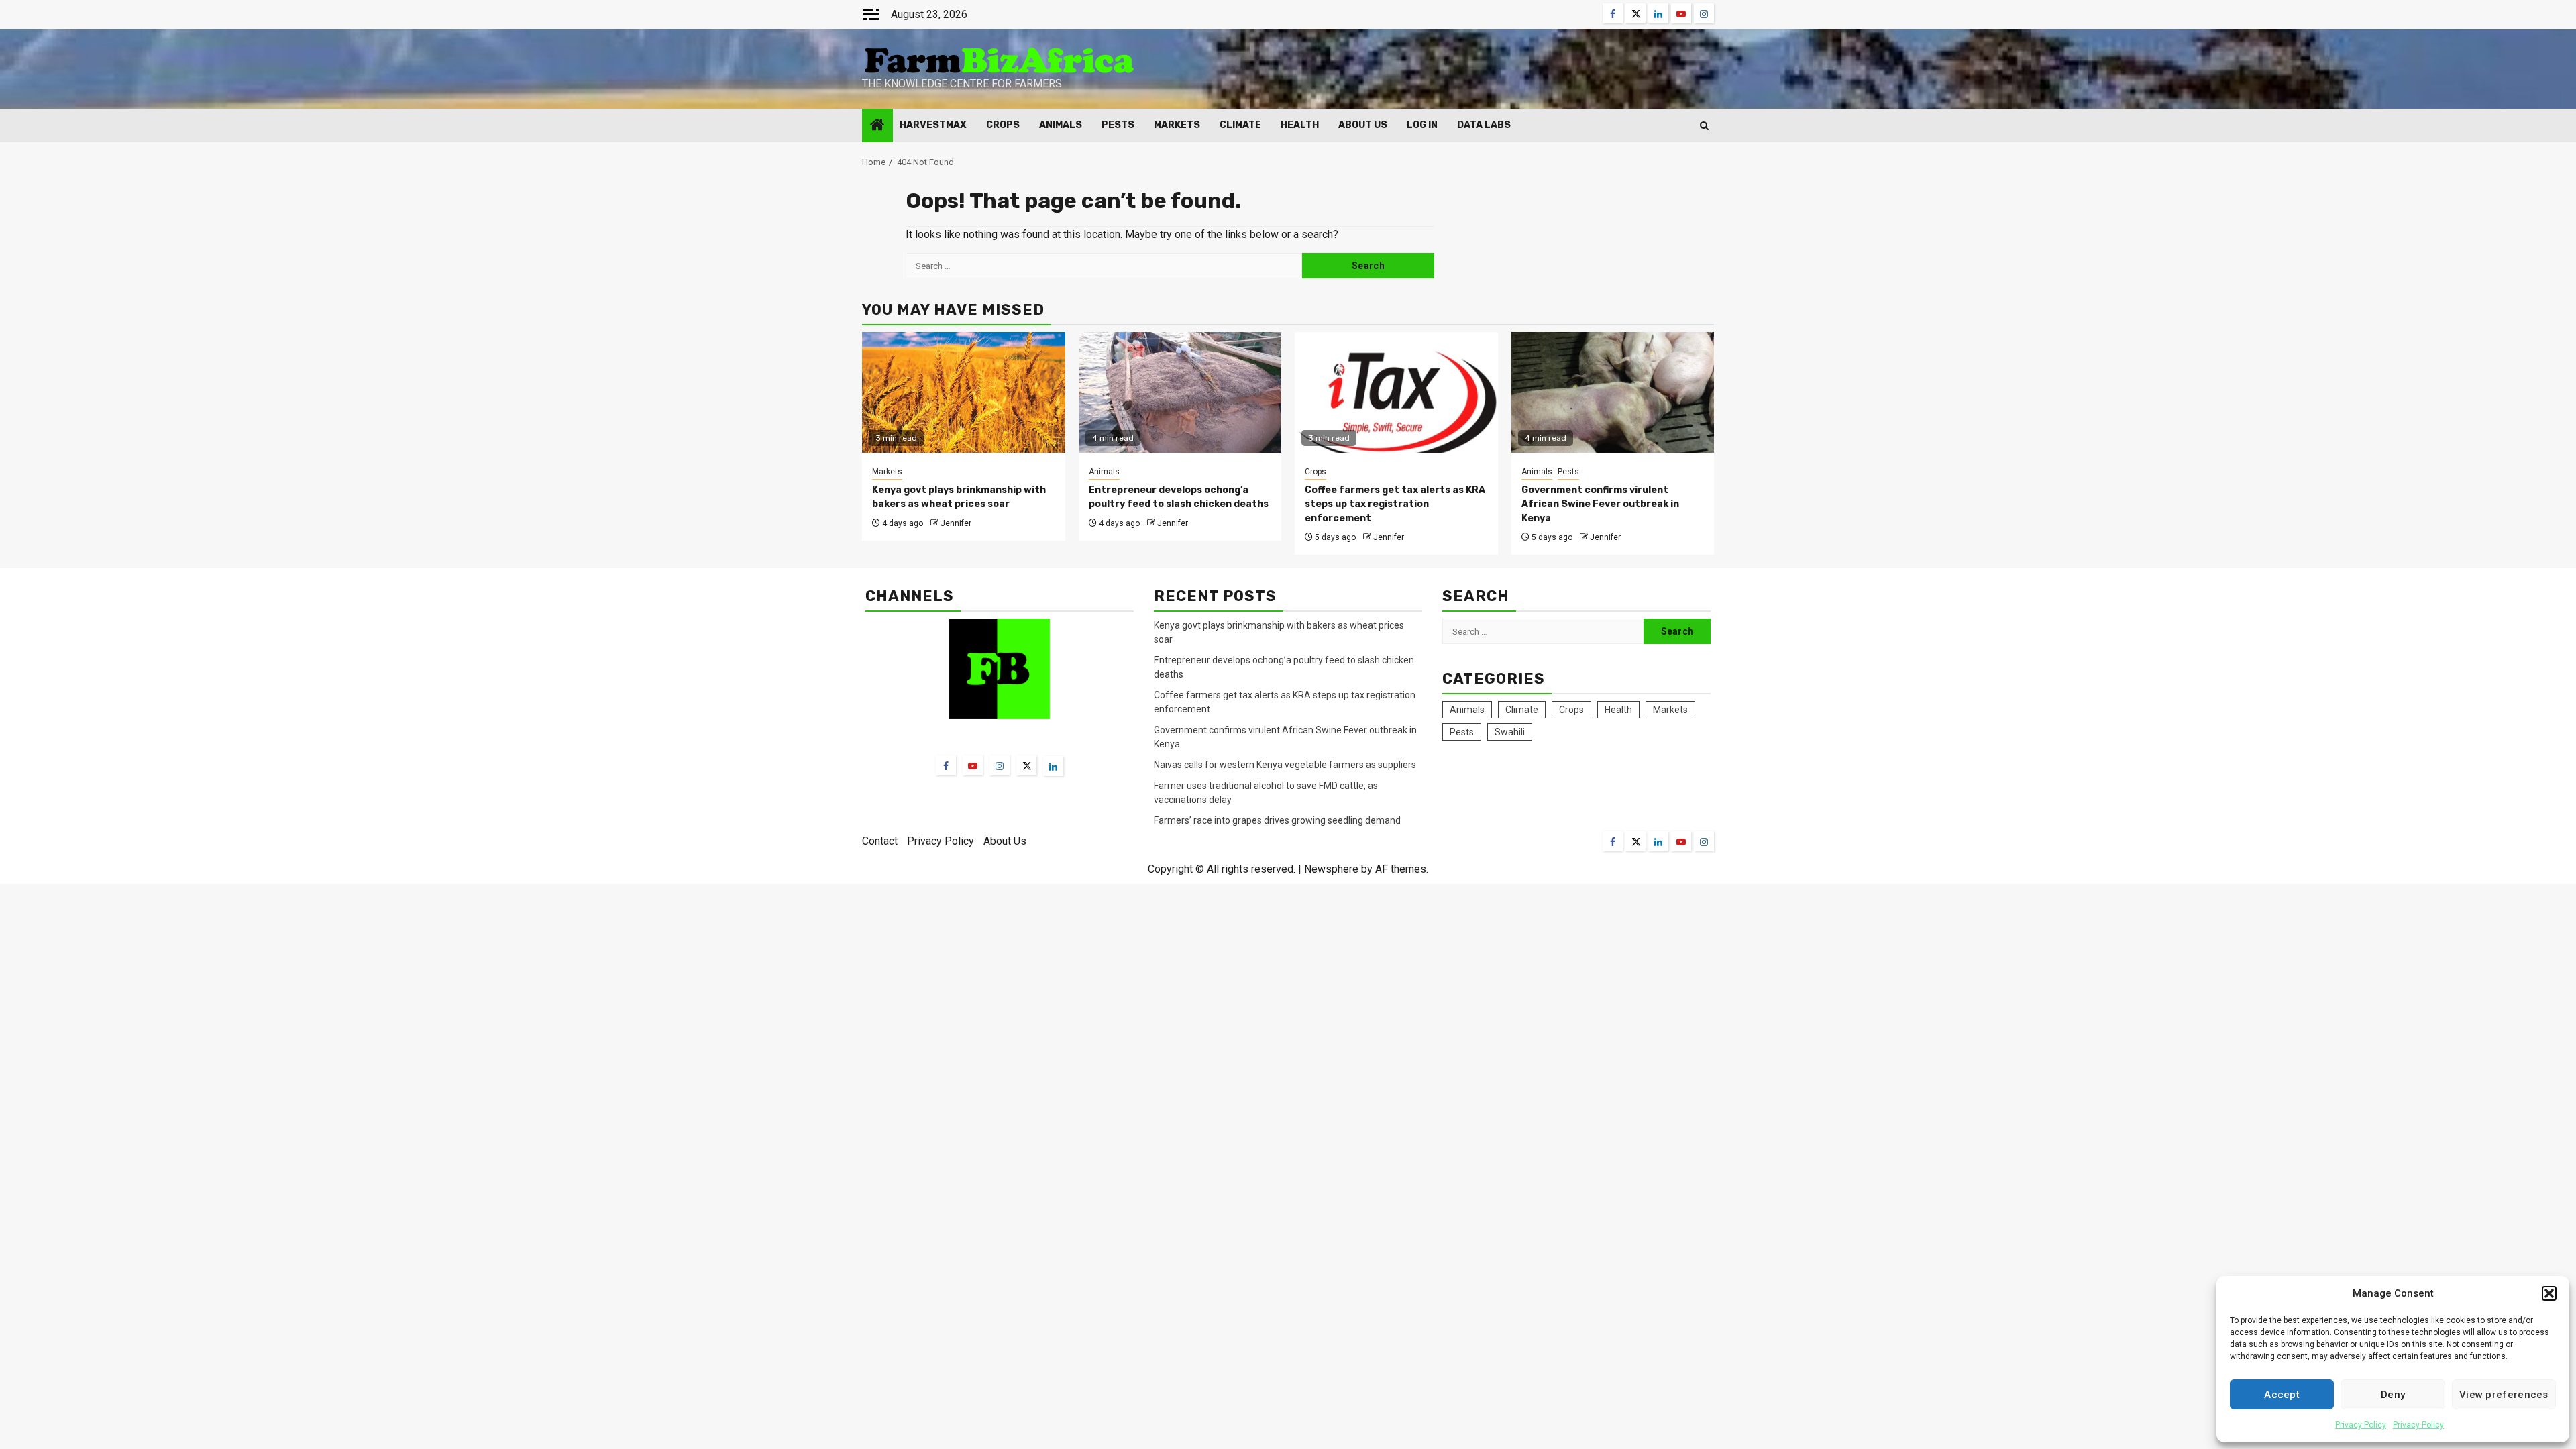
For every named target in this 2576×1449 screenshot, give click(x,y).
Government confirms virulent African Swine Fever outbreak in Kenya (1600, 504)
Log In (1422, 125)
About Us (1363, 125)
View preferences (2504, 1395)
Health (1300, 125)
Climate (1240, 125)
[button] (2549, 1293)
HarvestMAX (933, 125)
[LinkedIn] (1053, 766)
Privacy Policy (2361, 1425)
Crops (1003, 125)
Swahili (1510, 732)
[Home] (877, 126)
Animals (1061, 125)
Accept (2282, 1395)
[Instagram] (1000, 765)
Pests (1118, 125)
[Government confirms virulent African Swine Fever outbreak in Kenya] (1613, 392)
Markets (1177, 125)
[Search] (1704, 126)
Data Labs (1484, 125)
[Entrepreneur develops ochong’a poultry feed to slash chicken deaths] (1180, 392)
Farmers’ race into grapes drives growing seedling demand (1277, 820)
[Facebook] (946, 765)
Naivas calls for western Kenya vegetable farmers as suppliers (1285, 765)
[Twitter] (1026, 765)
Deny (2393, 1395)
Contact (880, 841)
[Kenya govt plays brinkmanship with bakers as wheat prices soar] (964, 392)
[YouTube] (973, 765)
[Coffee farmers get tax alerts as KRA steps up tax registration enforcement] (1396, 392)
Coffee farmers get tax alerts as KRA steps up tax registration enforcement (1395, 504)
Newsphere (1331, 869)
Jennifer (956, 523)
